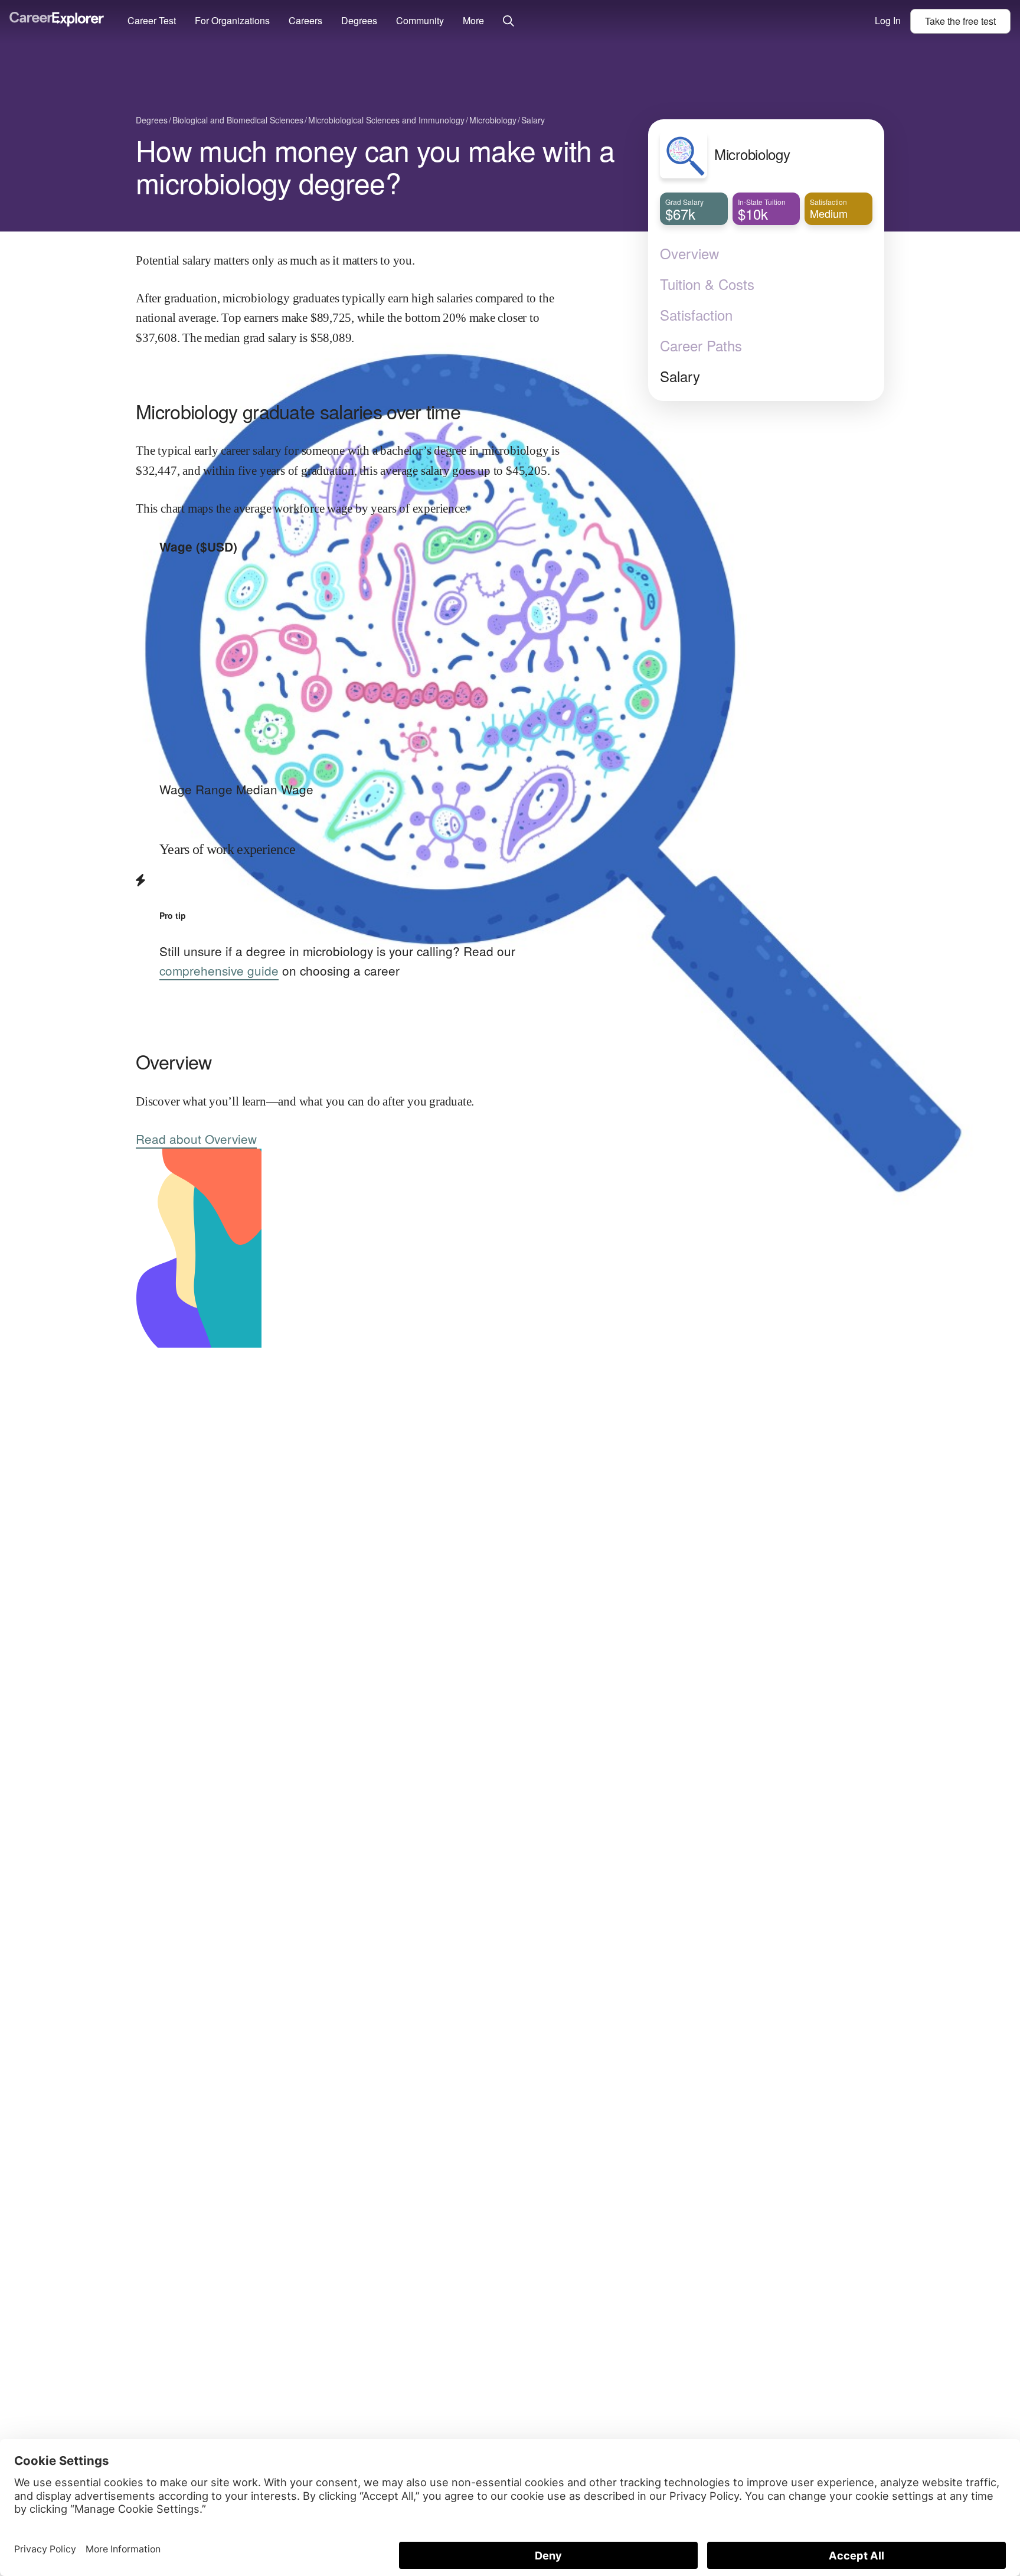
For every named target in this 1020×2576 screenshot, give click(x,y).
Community (420, 20)
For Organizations (232, 20)
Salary (680, 376)
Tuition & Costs (707, 284)
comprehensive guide (219, 970)
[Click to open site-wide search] (509, 22)
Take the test (960, 21)
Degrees (359, 20)
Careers (305, 20)
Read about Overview (196, 1139)
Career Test (152, 20)
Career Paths (701, 345)
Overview (689, 253)
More (473, 20)
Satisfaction (696, 315)
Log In (888, 20)
